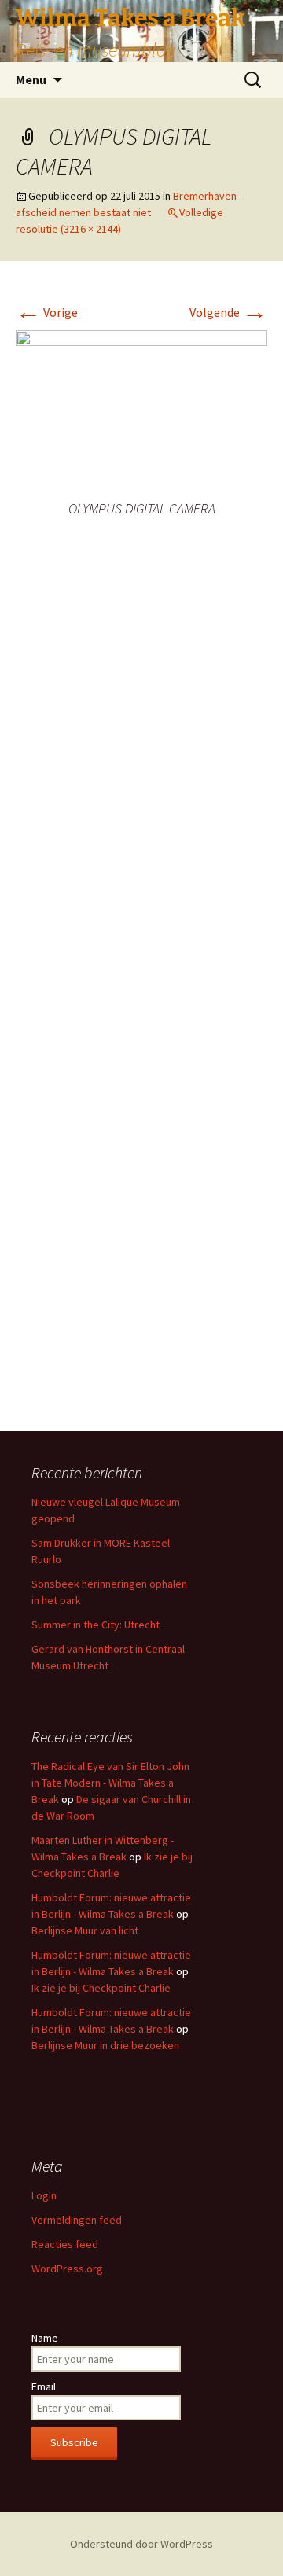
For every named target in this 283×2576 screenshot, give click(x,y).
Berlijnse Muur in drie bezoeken (105, 2045)
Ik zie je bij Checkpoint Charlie (101, 1988)
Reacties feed (65, 2244)
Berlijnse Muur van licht (85, 1930)
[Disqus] (141, 785)
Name (45, 2338)
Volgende (228, 312)
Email (44, 2386)
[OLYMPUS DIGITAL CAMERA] (141, 413)
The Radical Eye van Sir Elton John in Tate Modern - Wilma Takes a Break (110, 1783)
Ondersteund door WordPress (141, 2544)
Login (44, 2195)
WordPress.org (67, 2269)
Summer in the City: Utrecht (96, 1625)
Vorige (47, 312)
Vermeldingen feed (77, 2220)
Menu (31, 79)
